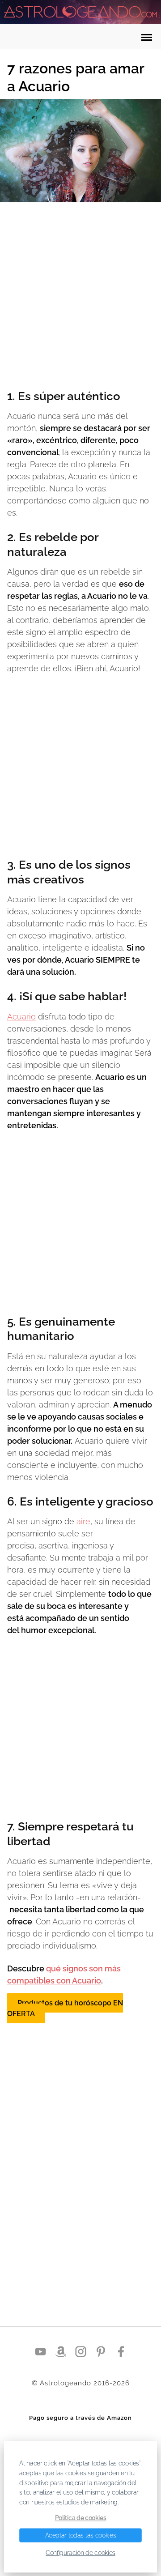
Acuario (21, 1017)
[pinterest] (101, 2351)
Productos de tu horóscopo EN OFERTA (65, 2008)
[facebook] (121, 2351)
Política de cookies (81, 2517)
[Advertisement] (80, 297)
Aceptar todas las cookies (81, 2535)
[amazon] (61, 2351)
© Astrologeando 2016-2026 (81, 2383)
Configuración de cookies (80, 2553)
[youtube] (40, 2351)
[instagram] (81, 2351)
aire (83, 1521)
